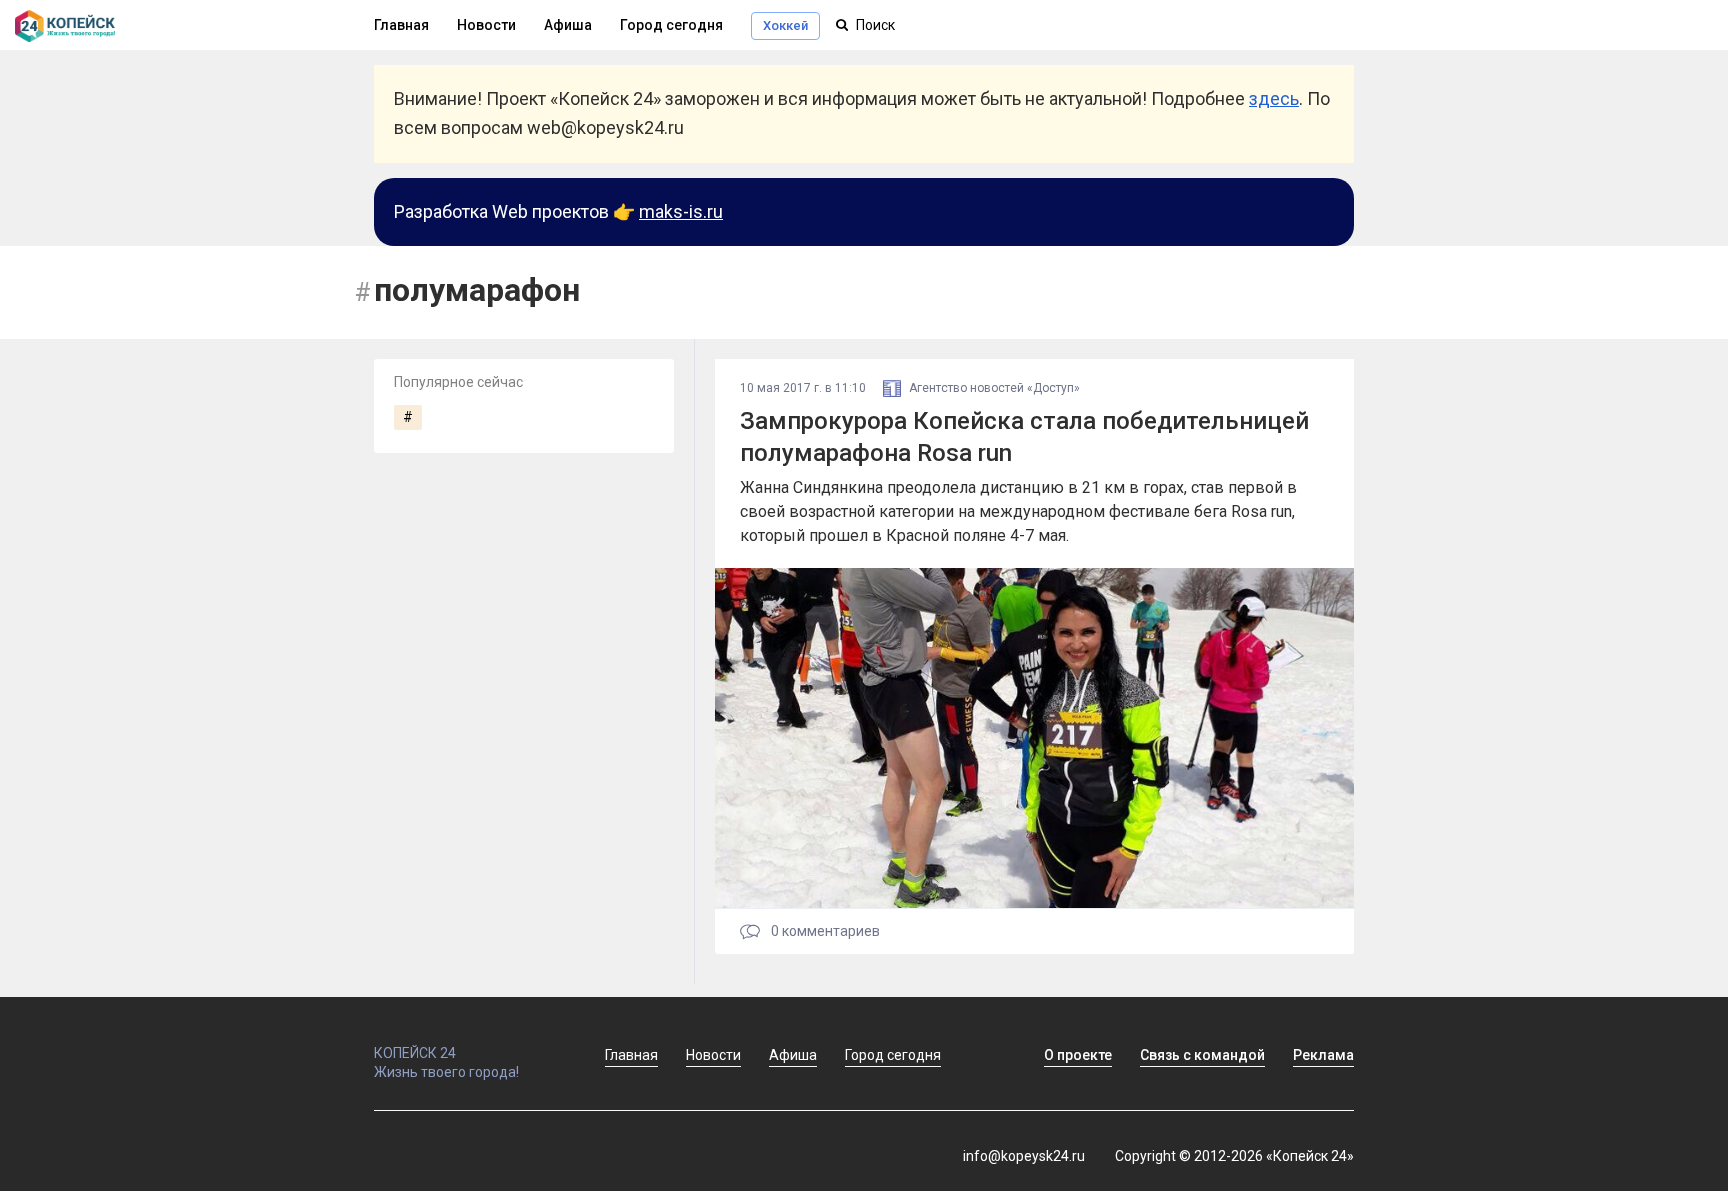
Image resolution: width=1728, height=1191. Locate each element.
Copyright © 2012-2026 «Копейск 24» (1234, 1156)
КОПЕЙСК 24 (415, 1053)
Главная (401, 25)
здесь (1274, 98)
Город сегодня (671, 25)
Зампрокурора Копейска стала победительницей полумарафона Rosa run (1024, 436)
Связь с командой (1202, 1055)
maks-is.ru (681, 211)
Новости (486, 25)
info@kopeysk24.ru (1024, 1156)
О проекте (1078, 1055)
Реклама (1323, 1055)
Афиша (568, 25)
